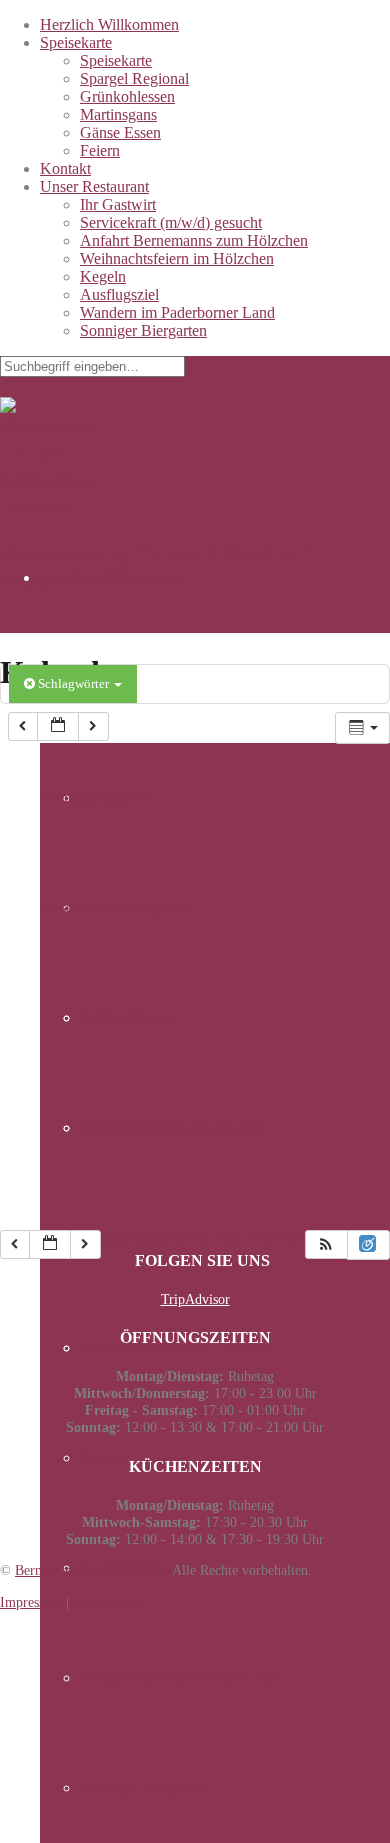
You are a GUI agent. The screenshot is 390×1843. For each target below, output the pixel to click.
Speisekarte (76, 42)
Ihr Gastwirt (118, 204)
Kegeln (103, 276)
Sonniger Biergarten (143, 330)
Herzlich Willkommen (109, 24)
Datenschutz (107, 1602)
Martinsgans (118, 114)
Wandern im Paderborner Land (177, 312)
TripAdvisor (195, 1299)
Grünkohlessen (127, 96)
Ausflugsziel (119, 294)
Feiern (100, 150)
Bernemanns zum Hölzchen (92, 1570)
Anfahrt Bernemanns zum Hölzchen (194, 240)
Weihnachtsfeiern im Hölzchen (177, 258)
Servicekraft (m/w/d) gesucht (171, 222)
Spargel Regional (134, 78)
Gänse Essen (120, 132)
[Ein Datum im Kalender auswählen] (58, 726)
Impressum (31, 1602)
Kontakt (65, 168)
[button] (326, 1244)
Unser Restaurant (94, 186)
